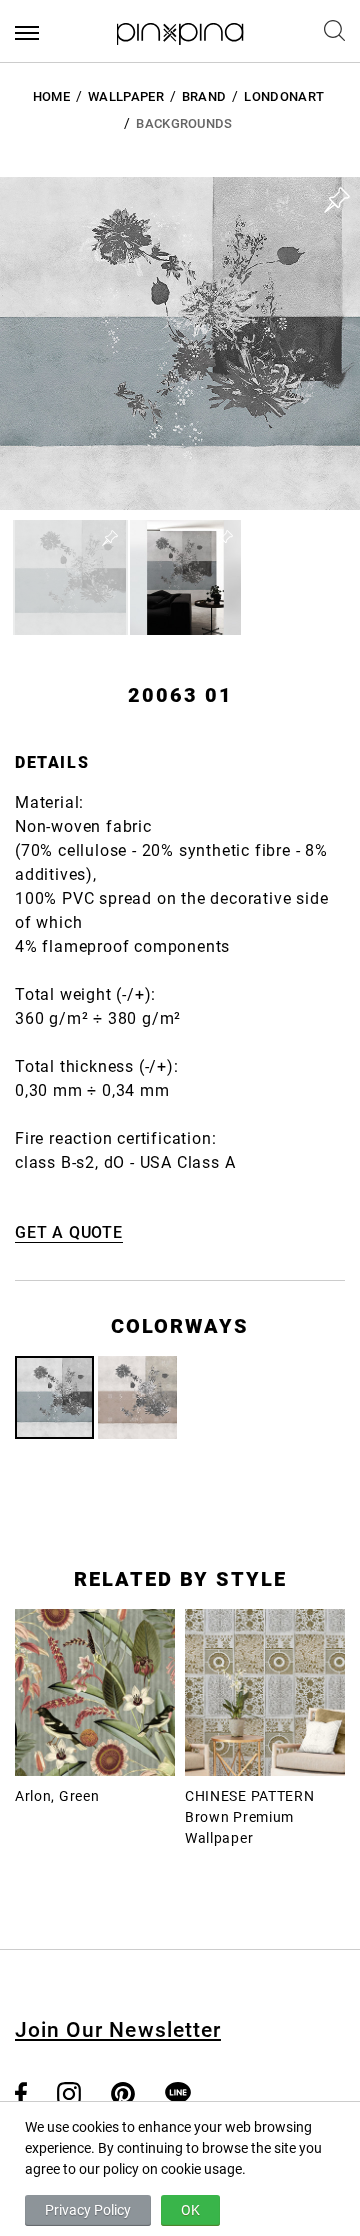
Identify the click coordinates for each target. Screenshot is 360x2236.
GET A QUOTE (69, 1232)
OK (190, 2210)
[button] (70, 577)
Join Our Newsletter (118, 2030)
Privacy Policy (88, 2210)
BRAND (204, 96)
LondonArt (284, 96)
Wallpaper (126, 96)
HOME (51, 96)
